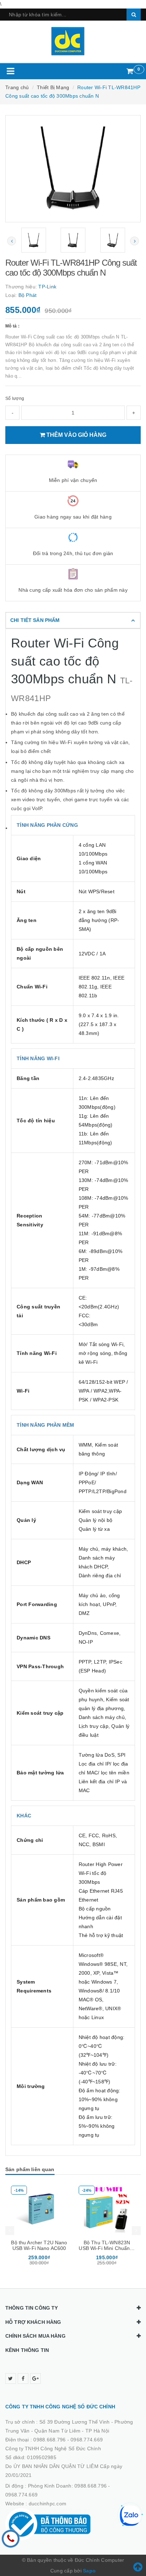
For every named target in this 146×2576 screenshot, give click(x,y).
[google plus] (35, 2379)
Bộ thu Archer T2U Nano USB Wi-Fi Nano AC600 (39, 2245)
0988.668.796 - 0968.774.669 (68, 2440)
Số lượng (15, 398)
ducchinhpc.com (48, 2504)
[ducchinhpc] (73, 41)
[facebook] (23, 2379)
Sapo (89, 2571)
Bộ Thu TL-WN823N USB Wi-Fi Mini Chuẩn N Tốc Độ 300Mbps (107, 2248)
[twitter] (11, 2379)
